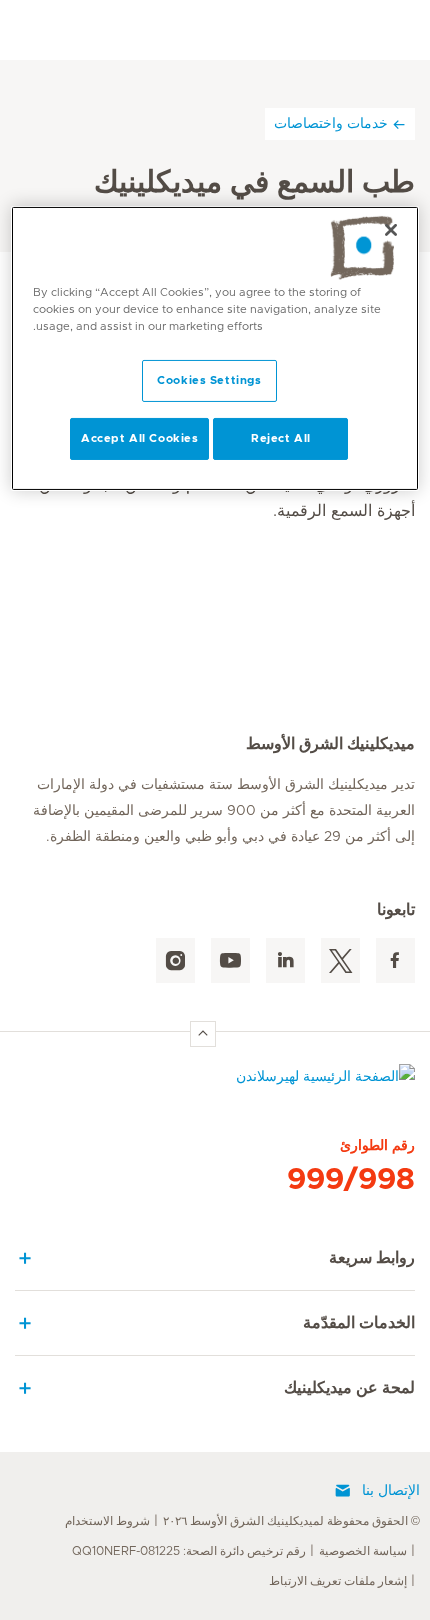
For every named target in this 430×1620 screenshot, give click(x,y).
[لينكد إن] (285, 960)
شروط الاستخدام (107, 1521)
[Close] (391, 230)
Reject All (281, 438)
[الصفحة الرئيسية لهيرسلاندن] (215, 1081)
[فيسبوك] (395, 960)
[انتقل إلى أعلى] (203, 1034)
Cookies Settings (209, 380)
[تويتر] (340, 960)
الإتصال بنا (391, 1491)
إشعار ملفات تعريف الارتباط (338, 1581)
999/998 (351, 1180)
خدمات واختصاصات (331, 123)
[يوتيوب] (230, 960)
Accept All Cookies (139, 438)
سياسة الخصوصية (363, 1551)
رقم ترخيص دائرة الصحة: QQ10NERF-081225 (189, 1551)
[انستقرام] (175, 960)
